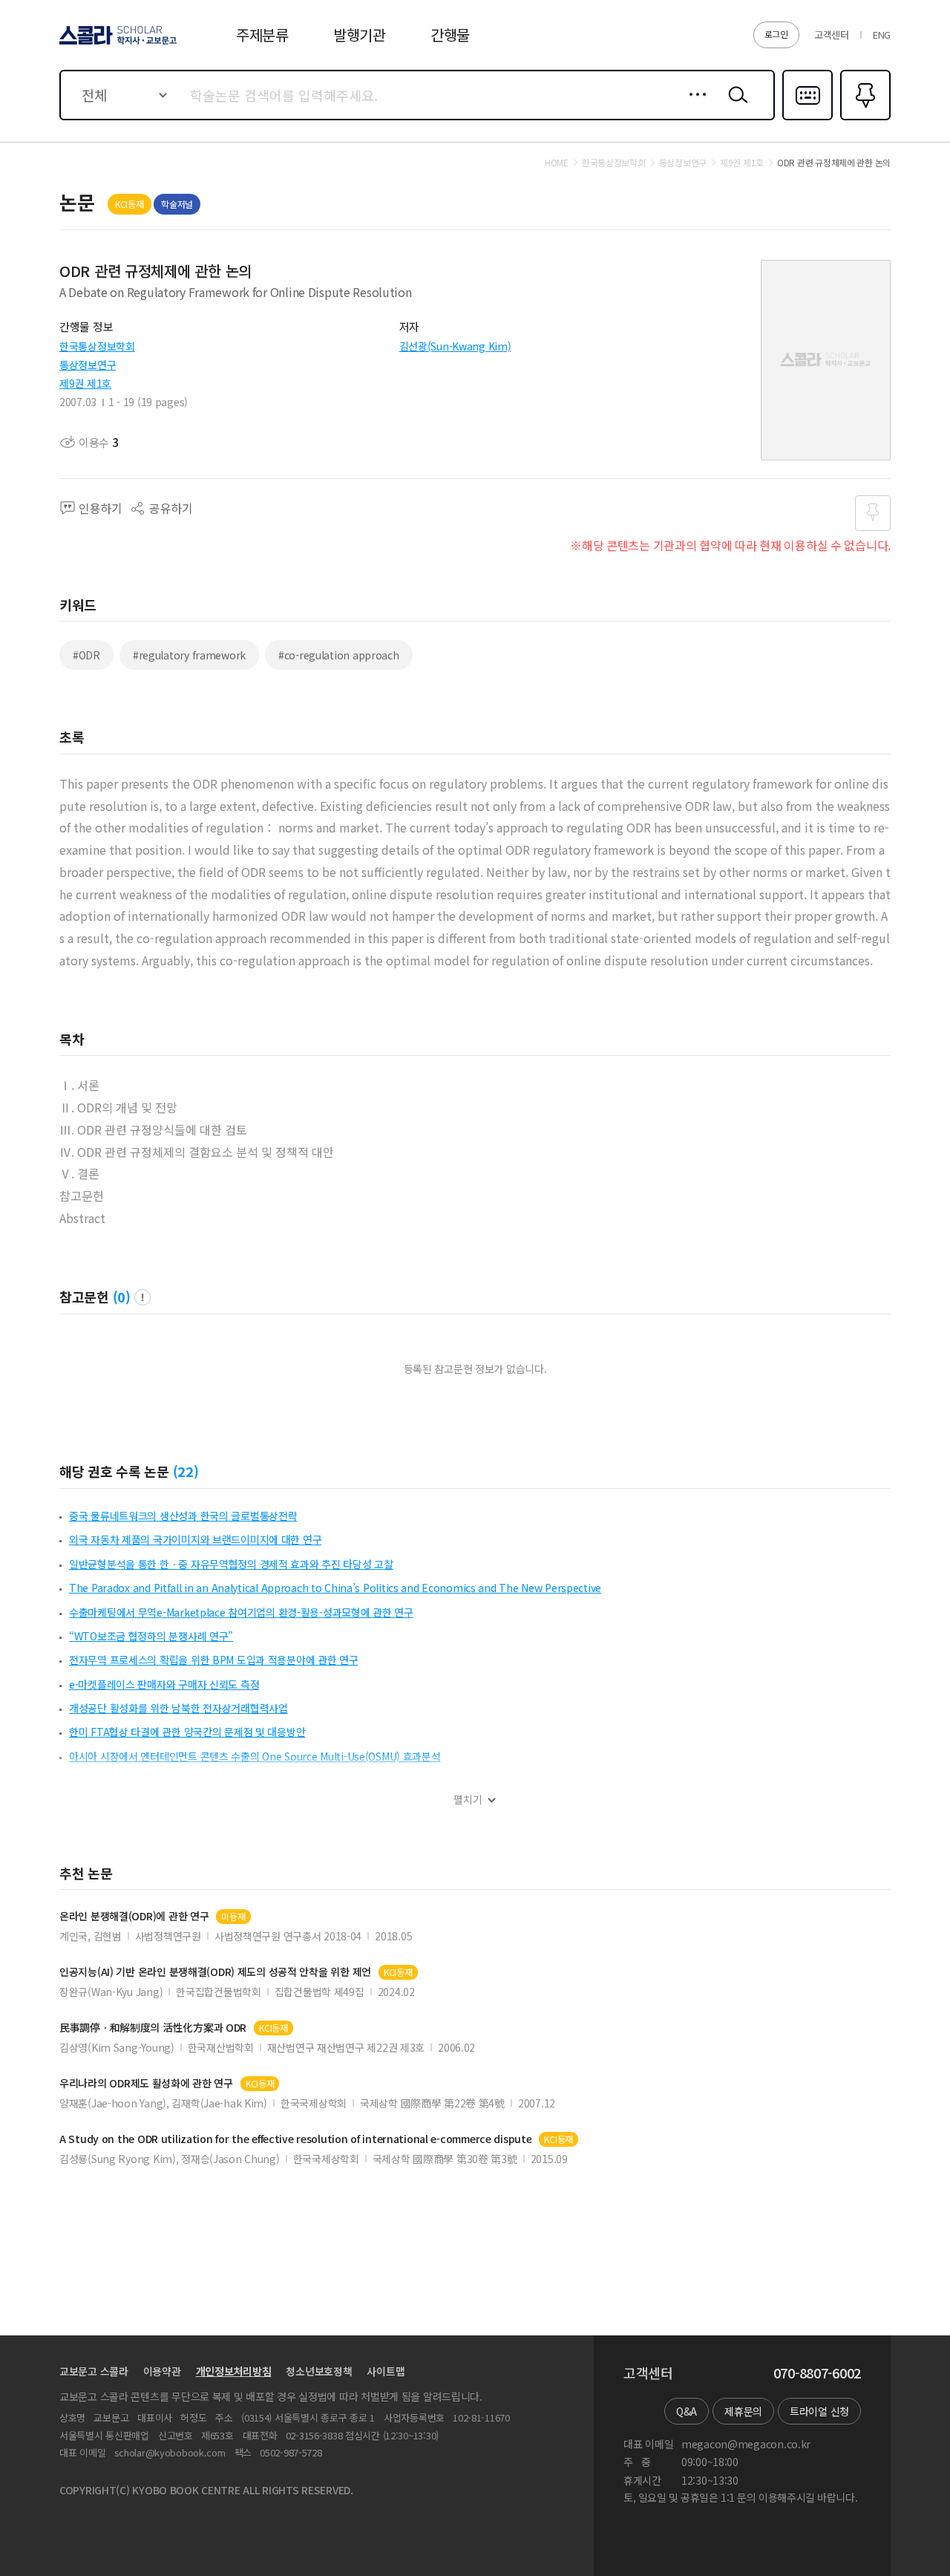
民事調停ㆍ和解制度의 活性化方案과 (153, 2028)
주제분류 (262, 35)
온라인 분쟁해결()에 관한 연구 (134, 1916)
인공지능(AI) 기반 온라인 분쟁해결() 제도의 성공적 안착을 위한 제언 (215, 1972)
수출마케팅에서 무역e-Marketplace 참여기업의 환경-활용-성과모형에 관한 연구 (241, 1612)
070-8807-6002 (817, 2373)
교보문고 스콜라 (94, 2371)
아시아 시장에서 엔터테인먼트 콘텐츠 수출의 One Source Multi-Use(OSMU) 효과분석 (255, 1756)
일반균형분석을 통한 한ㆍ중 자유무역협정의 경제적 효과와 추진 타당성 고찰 (231, 1564)
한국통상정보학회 (97, 346)
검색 (735, 106)
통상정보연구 (88, 365)
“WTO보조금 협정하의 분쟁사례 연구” (151, 1636)
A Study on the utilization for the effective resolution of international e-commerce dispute (295, 2139)
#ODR (86, 655)
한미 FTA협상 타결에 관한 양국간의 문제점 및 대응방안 (187, 1732)
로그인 (776, 34)
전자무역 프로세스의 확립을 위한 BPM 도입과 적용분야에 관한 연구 (214, 1660)
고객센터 (832, 35)
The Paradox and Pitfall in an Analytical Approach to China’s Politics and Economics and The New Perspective (335, 1588)
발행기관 (360, 35)
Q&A (687, 2411)
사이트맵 (386, 2371)
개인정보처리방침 (234, 2371)
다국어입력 (807, 119)
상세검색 (694, 106)
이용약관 (162, 2371)
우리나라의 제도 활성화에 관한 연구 (146, 2083)
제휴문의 (743, 2411)
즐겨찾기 (864, 119)
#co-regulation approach (339, 655)
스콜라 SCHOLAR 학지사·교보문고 (117, 44)
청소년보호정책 (319, 2371)
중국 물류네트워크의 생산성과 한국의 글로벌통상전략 (183, 1516)
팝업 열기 (142, 1297)
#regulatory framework (189, 655)
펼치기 (468, 1800)
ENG (882, 35)
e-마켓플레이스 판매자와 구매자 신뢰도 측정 (164, 1684)
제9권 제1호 (85, 383)
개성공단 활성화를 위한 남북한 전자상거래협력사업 (178, 1708)
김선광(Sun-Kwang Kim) (455, 346)
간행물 (450, 35)
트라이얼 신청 (819, 2411)
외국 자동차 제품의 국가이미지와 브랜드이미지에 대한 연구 (195, 1539)
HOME (557, 163)
